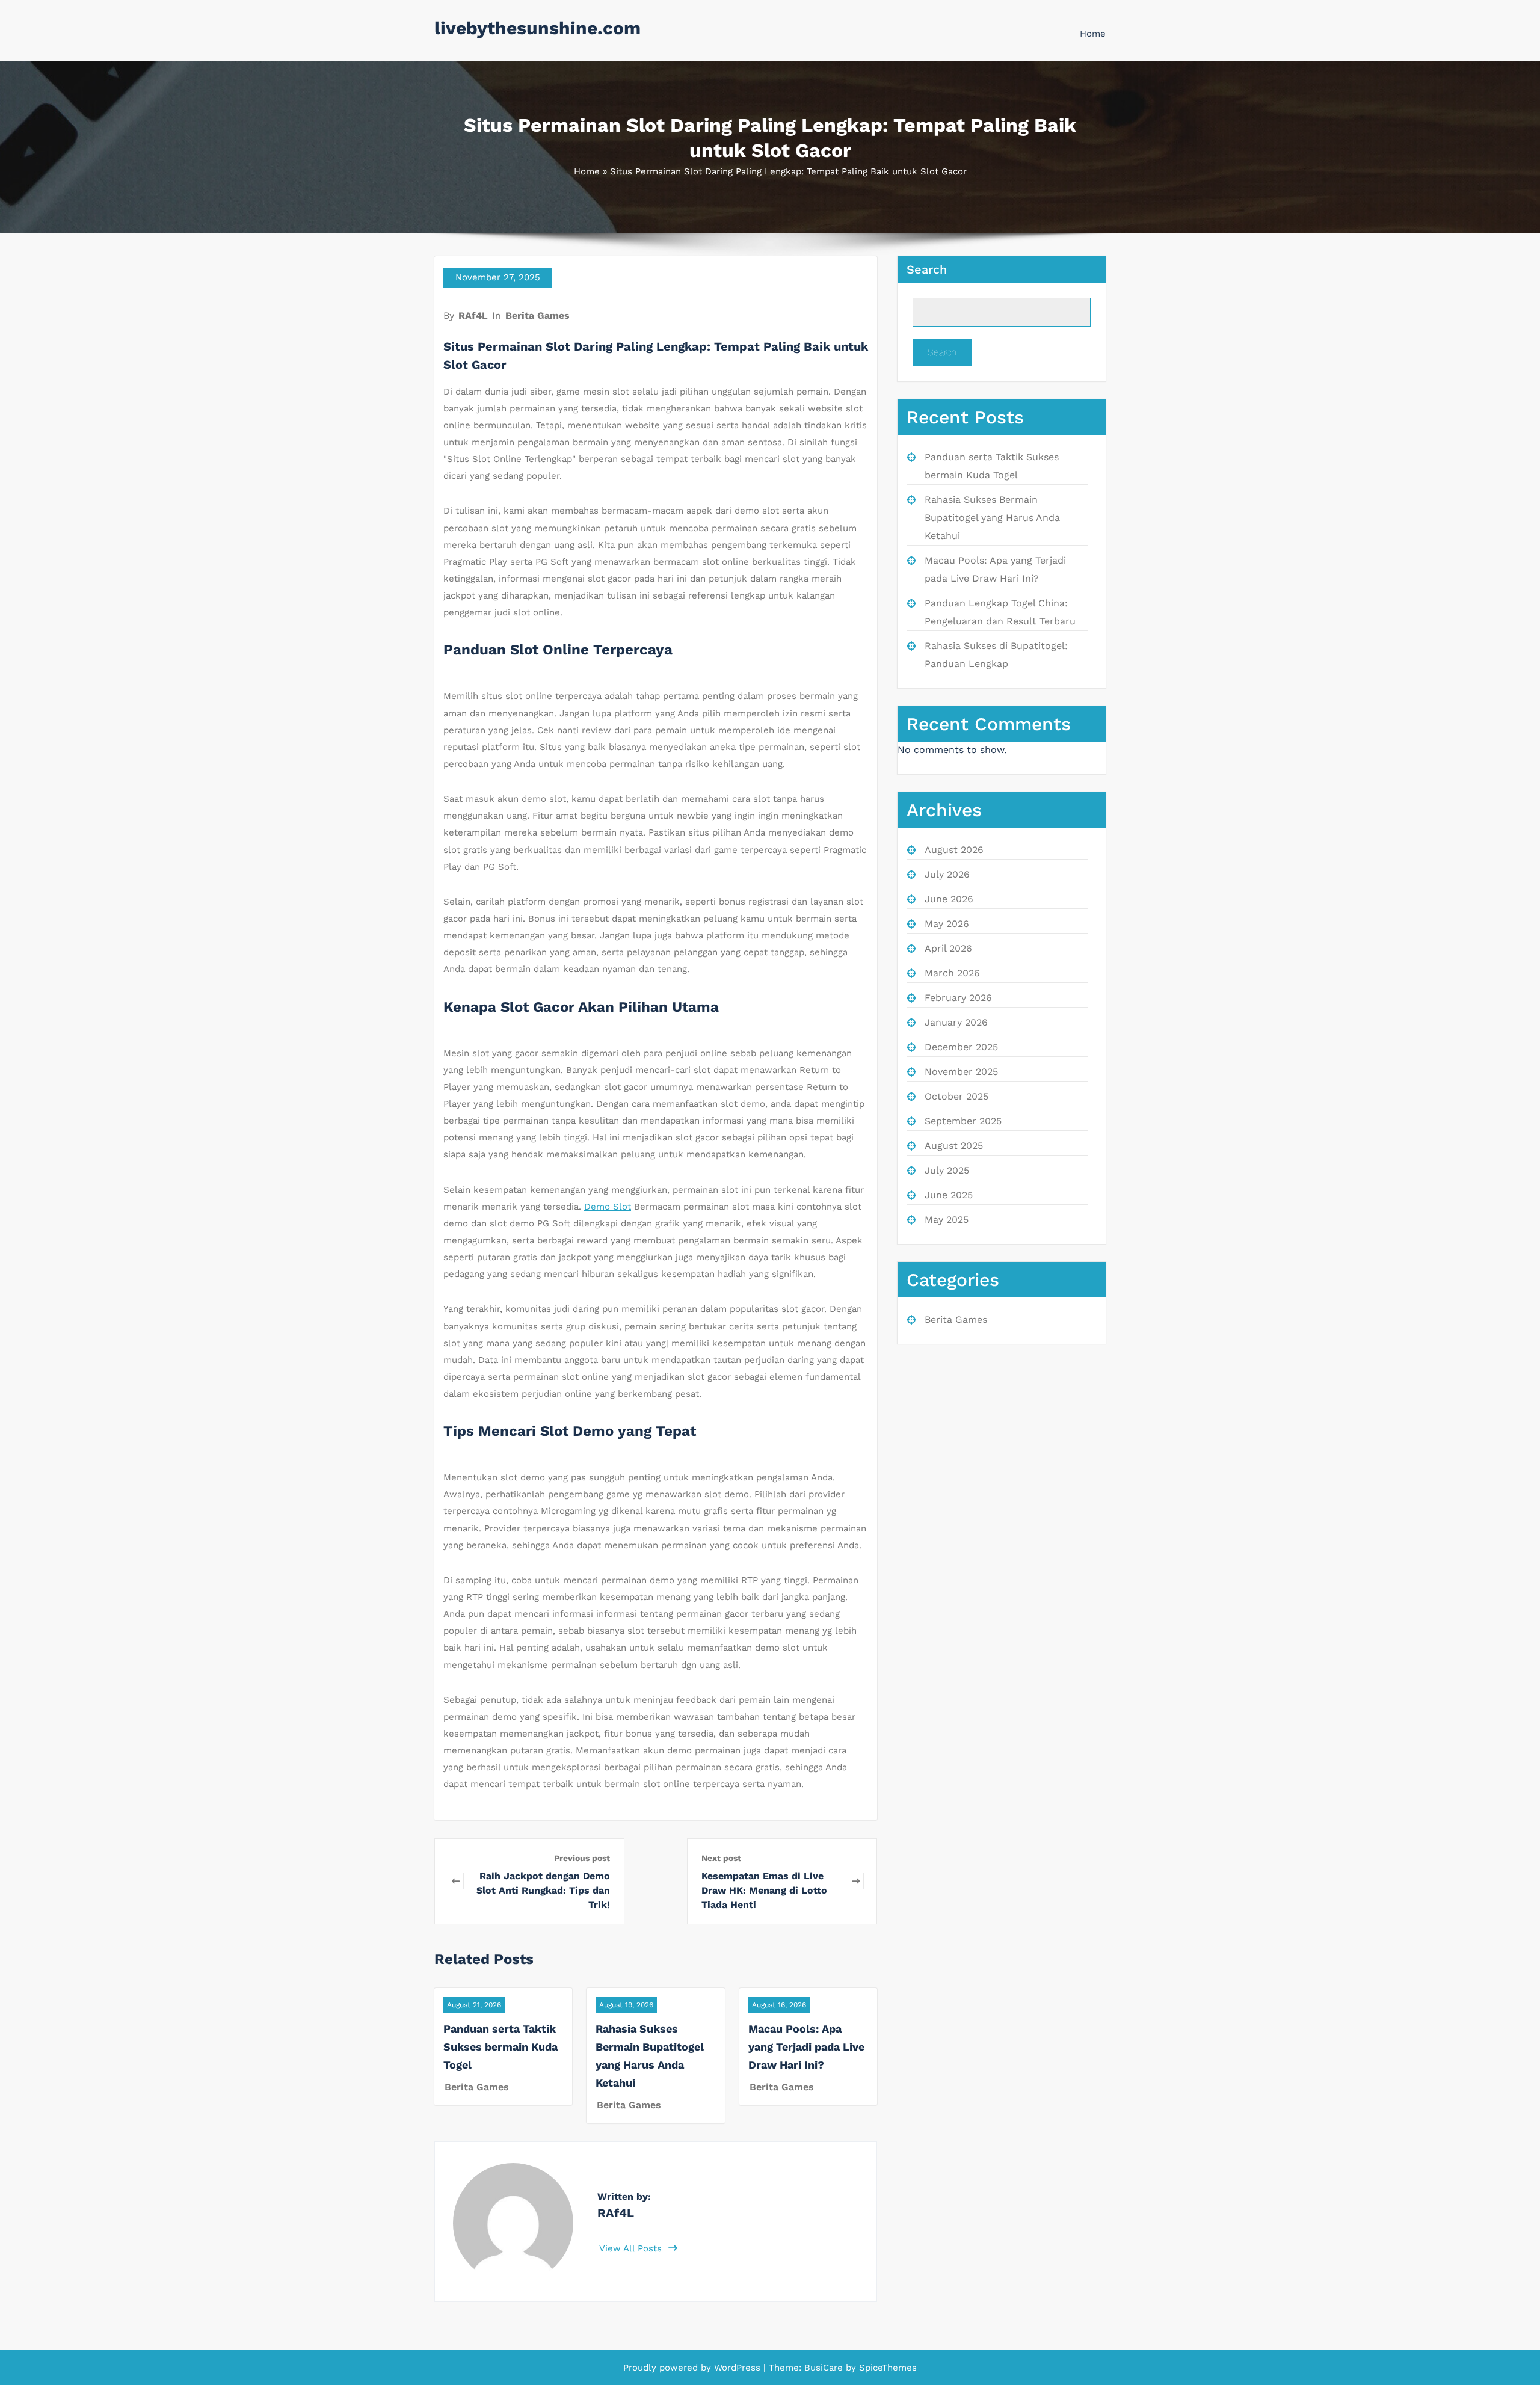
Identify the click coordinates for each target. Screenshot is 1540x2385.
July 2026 (947, 874)
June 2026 (949, 899)
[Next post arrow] (856, 1881)
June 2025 (949, 1195)
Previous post (582, 1858)
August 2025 (954, 1146)
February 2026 (958, 998)
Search (927, 269)
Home (1093, 34)
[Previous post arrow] (456, 1881)
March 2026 (952, 973)
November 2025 (961, 1072)
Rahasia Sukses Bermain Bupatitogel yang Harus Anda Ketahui (992, 518)
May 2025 (947, 1220)
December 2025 (961, 1047)
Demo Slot (608, 1207)
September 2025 (963, 1121)
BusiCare (825, 2368)
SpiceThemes (886, 2368)
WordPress (737, 2368)
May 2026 (947, 924)
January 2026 (956, 1022)
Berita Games (537, 315)
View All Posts (632, 2248)
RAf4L (473, 315)
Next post (721, 1858)
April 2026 (948, 948)
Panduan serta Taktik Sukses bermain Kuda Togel (500, 2047)
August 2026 (954, 850)
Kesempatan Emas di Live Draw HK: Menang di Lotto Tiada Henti (764, 1890)
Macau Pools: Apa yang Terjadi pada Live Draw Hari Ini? (806, 2047)
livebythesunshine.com (537, 28)
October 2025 (956, 1096)
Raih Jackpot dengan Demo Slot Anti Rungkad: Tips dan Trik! (543, 1890)
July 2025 (947, 1170)
